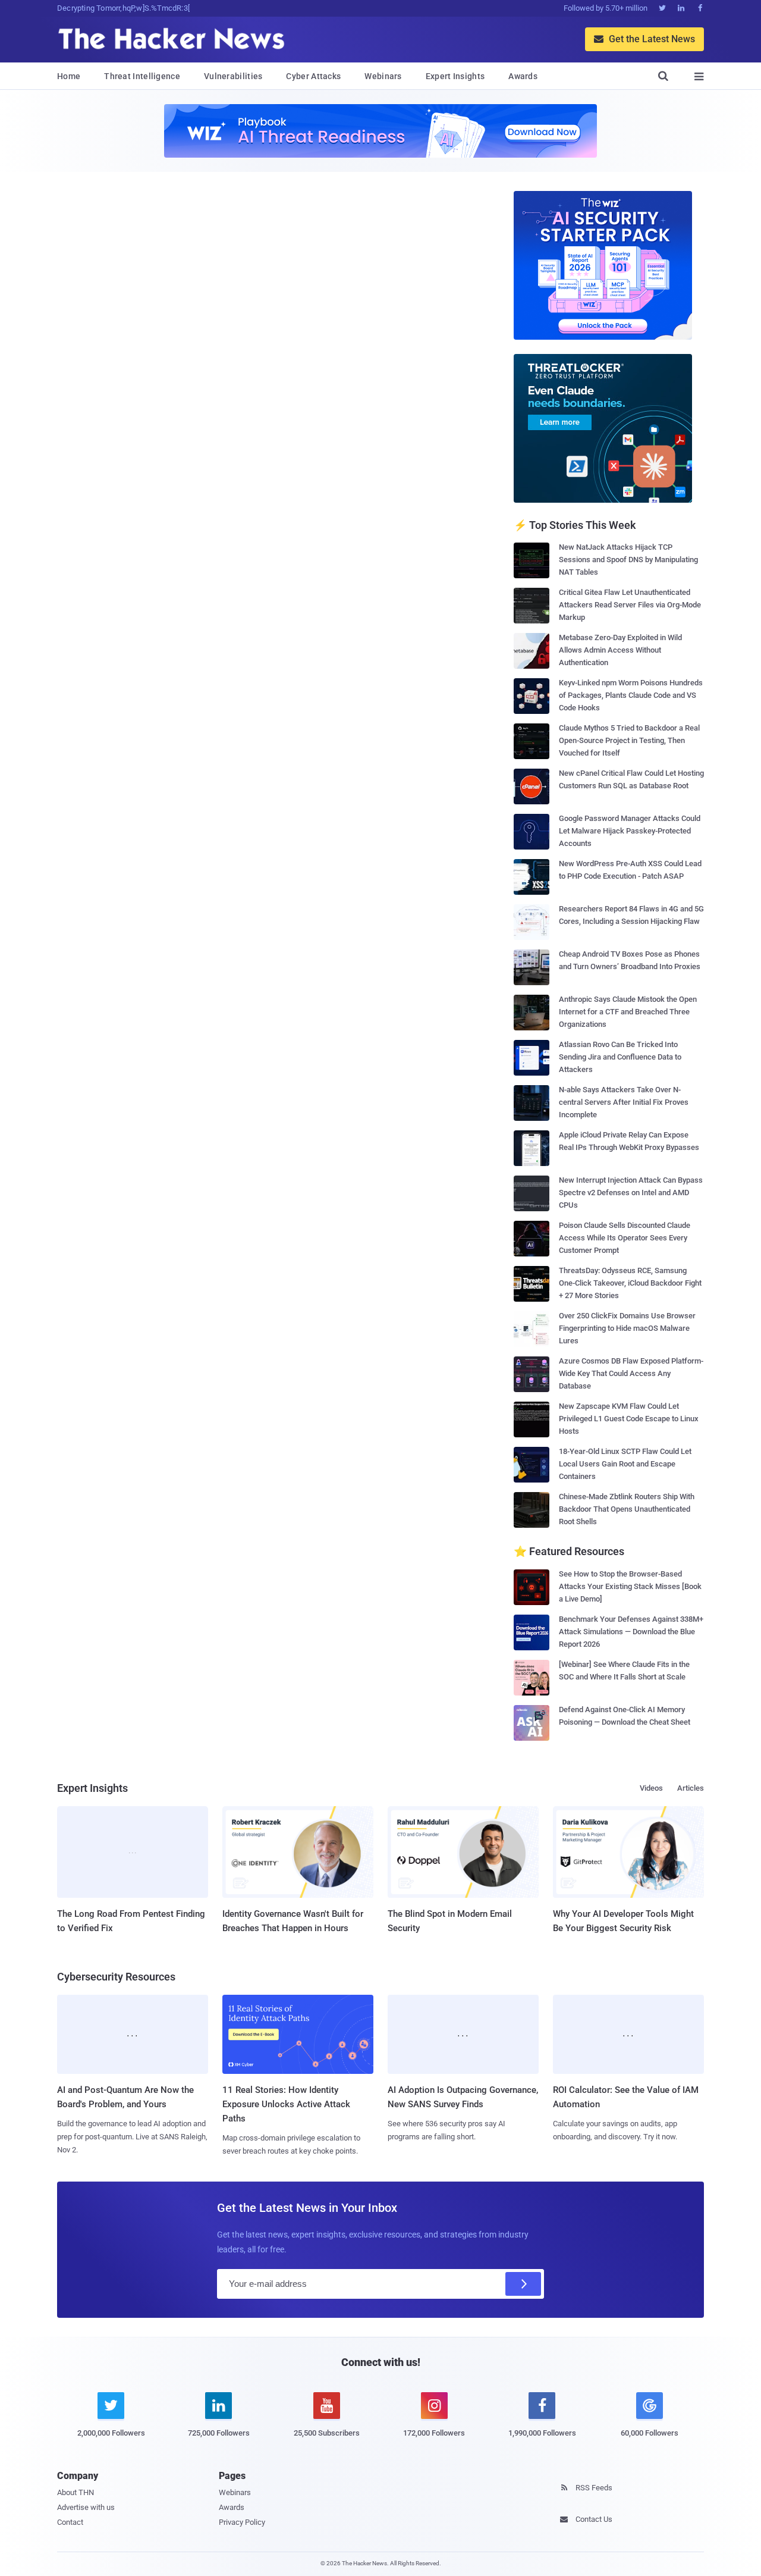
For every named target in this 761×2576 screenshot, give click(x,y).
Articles (691, 1788)
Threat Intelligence (142, 76)
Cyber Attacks (313, 76)
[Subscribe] (523, 2284)
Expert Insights (455, 76)
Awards (523, 76)
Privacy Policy (242, 2522)
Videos (651, 1788)
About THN (76, 2492)
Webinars (383, 76)
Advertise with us (86, 2507)
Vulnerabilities (233, 76)
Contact (70, 2522)
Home (69, 76)
